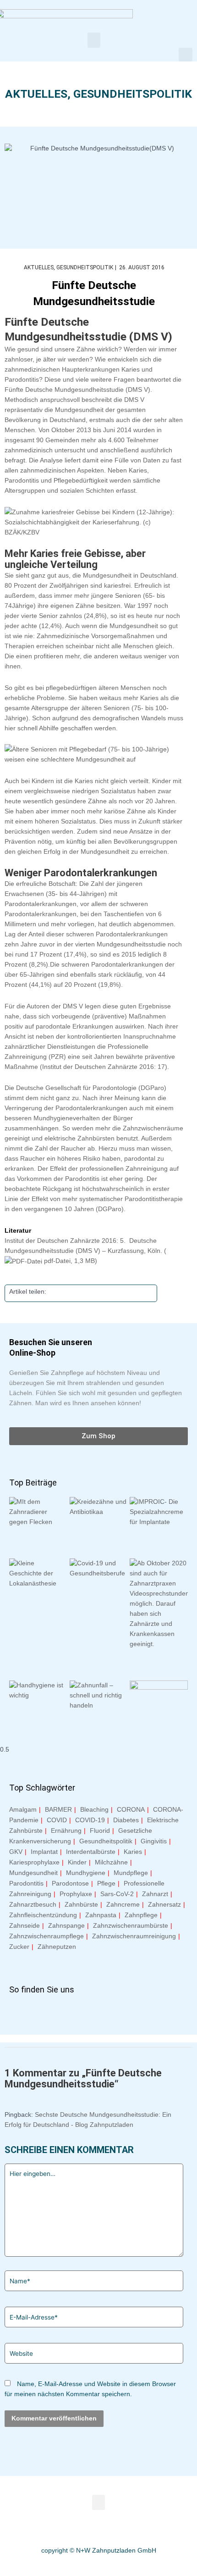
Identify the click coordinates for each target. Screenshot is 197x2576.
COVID (57, 1820)
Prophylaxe (76, 1894)
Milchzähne (111, 1862)
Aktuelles (36, 94)
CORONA (131, 1809)
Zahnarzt (155, 1894)
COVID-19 (90, 1820)
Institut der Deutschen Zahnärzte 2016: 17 (104, 1067)
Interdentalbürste (91, 1852)
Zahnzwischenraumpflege (47, 1936)
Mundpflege (131, 1873)
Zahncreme (123, 1904)
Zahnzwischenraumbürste (131, 1925)
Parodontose (70, 1883)
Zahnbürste (81, 1904)
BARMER (58, 1809)
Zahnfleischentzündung (43, 1915)
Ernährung (66, 1830)
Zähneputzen (57, 1947)
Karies (133, 1852)
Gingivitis (154, 1841)
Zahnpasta (101, 1915)
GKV (16, 1852)
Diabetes (126, 1820)
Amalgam (23, 1809)
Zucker (19, 1947)
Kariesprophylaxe (34, 1862)
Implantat (44, 1852)
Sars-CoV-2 (117, 1894)
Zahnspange (66, 1925)
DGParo (110, 1209)
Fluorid (100, 1830)
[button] (94, 40)
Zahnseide (25, 1925)
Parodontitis (26, 1883)
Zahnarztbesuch (33, 1904)
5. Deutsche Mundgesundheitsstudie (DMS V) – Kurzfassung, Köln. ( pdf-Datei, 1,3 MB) (85, 1251)
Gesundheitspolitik (133, 94)
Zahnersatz (164, 1904)
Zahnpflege (141, 1915)
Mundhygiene (86, 1873)
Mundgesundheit (33, 1873)
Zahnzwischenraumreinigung (134, 1936)
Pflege (106, 1883)
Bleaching (94, 1809)
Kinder (77, 1862)
